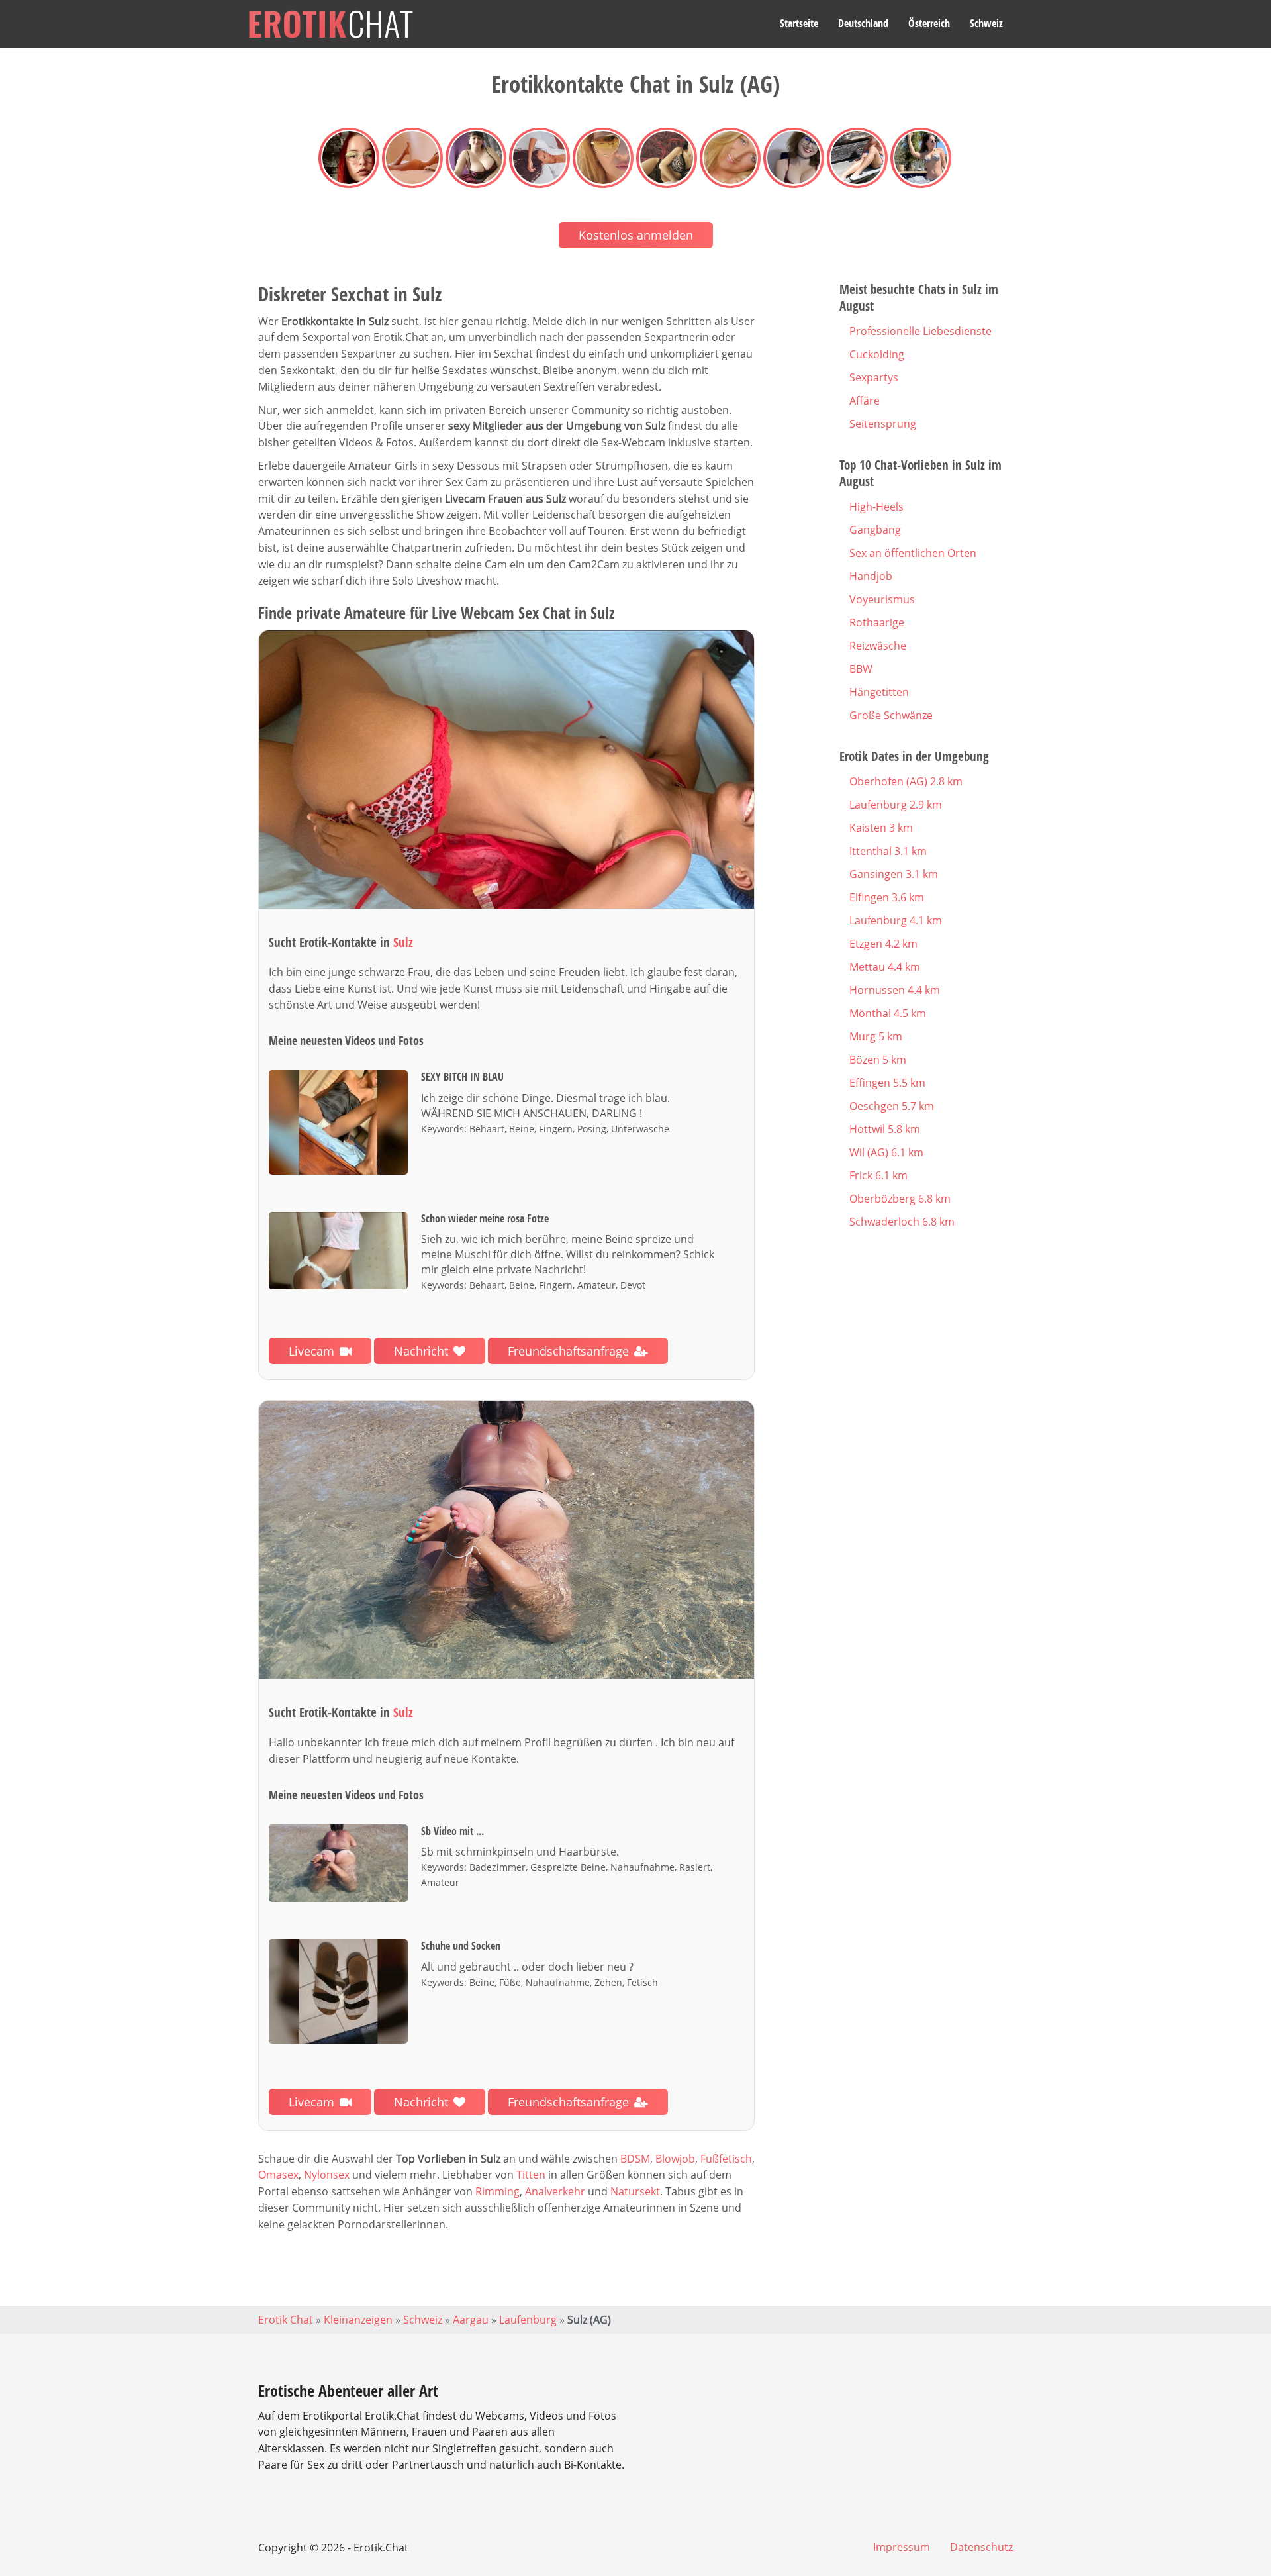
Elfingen (887, 897)
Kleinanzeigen (358, 2320)
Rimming (497, 2191)
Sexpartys (874, 377)
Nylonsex (327, 2175)
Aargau (471, 2320)
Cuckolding (877, 354)
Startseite (799, 23)
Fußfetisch (726, 2159)
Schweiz (986, 23)
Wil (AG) (886, 1152)
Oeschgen (892, 1106)
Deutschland (863, 23)
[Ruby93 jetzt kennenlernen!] (506, 770)
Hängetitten (879, 692)
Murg (876, 1036)
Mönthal (888, 1013)
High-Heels (876, 507)
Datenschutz (981, 2547)
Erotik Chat (286, 2320)
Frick (878, 1175)
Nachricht (421, 1351)
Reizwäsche (878, 646)
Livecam (311, 1351)
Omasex (278, 2175)
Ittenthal (888, 851)
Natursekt (635, 2191)
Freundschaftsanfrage (568, 1351)
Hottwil (885, 1129)
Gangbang (875, 530)
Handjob (871, 576)
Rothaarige (877, 622)
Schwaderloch (902, 1222)
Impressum (902, 2547)
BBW (861, 669)
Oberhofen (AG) (906, 781)
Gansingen (894, 874)
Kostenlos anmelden (636, 235)
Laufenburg (896, 805)
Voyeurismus (882, 599)
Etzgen (883, 944)
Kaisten (881, 828)
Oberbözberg (900, 1199)
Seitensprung (883, 424)
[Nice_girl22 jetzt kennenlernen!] (506, 1540)
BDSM (635, 2159)
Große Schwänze (891, 715)
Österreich (929, 23)
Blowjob (675, 2159)
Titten (531, 2175)
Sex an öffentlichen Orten (913, 553)
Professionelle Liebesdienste (920, 331)
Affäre (865, 401)
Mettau (885, 967)
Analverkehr (555, 2191)
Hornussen (895, 990)
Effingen (887, 1083)
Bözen (878, 1060)
